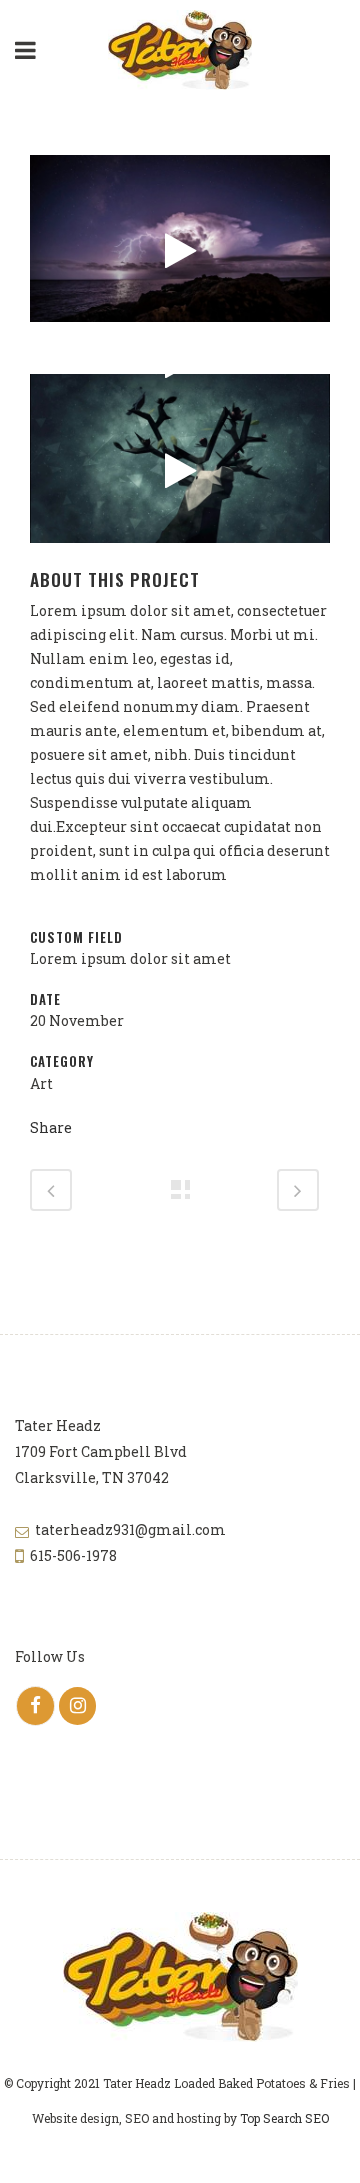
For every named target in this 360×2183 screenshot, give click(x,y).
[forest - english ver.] (180, 471)
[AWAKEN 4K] (180, 251)
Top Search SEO (284, 2118)
